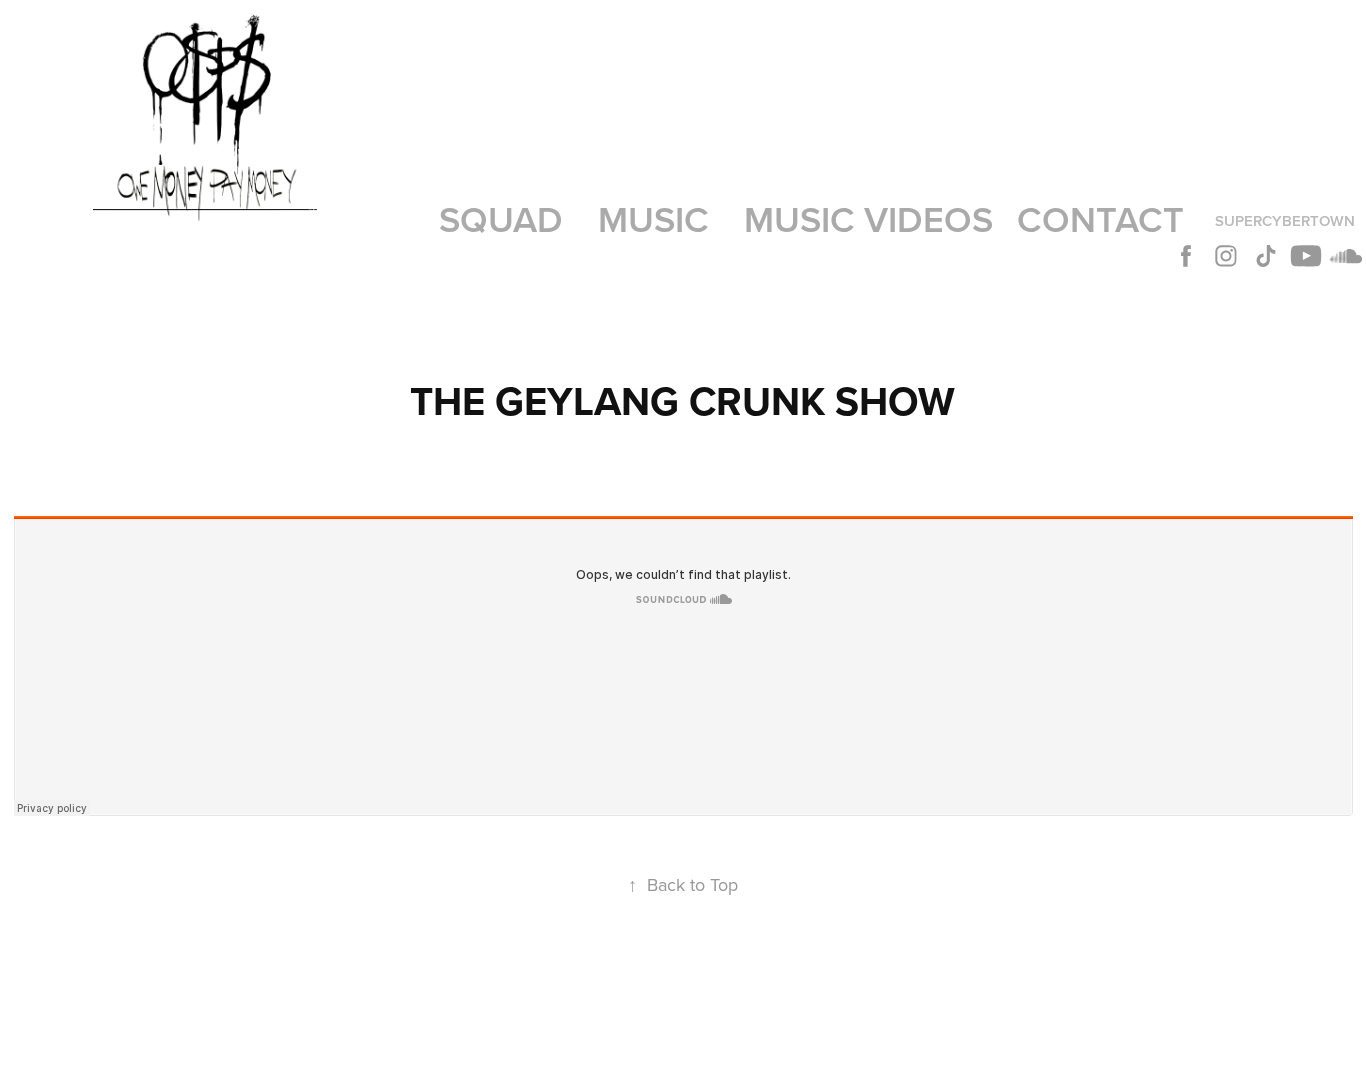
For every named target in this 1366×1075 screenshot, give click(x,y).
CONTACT (1100, 219)
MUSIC (653, 219)
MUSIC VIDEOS (868, 219)
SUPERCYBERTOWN (1285, 220)
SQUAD (501, 219)
